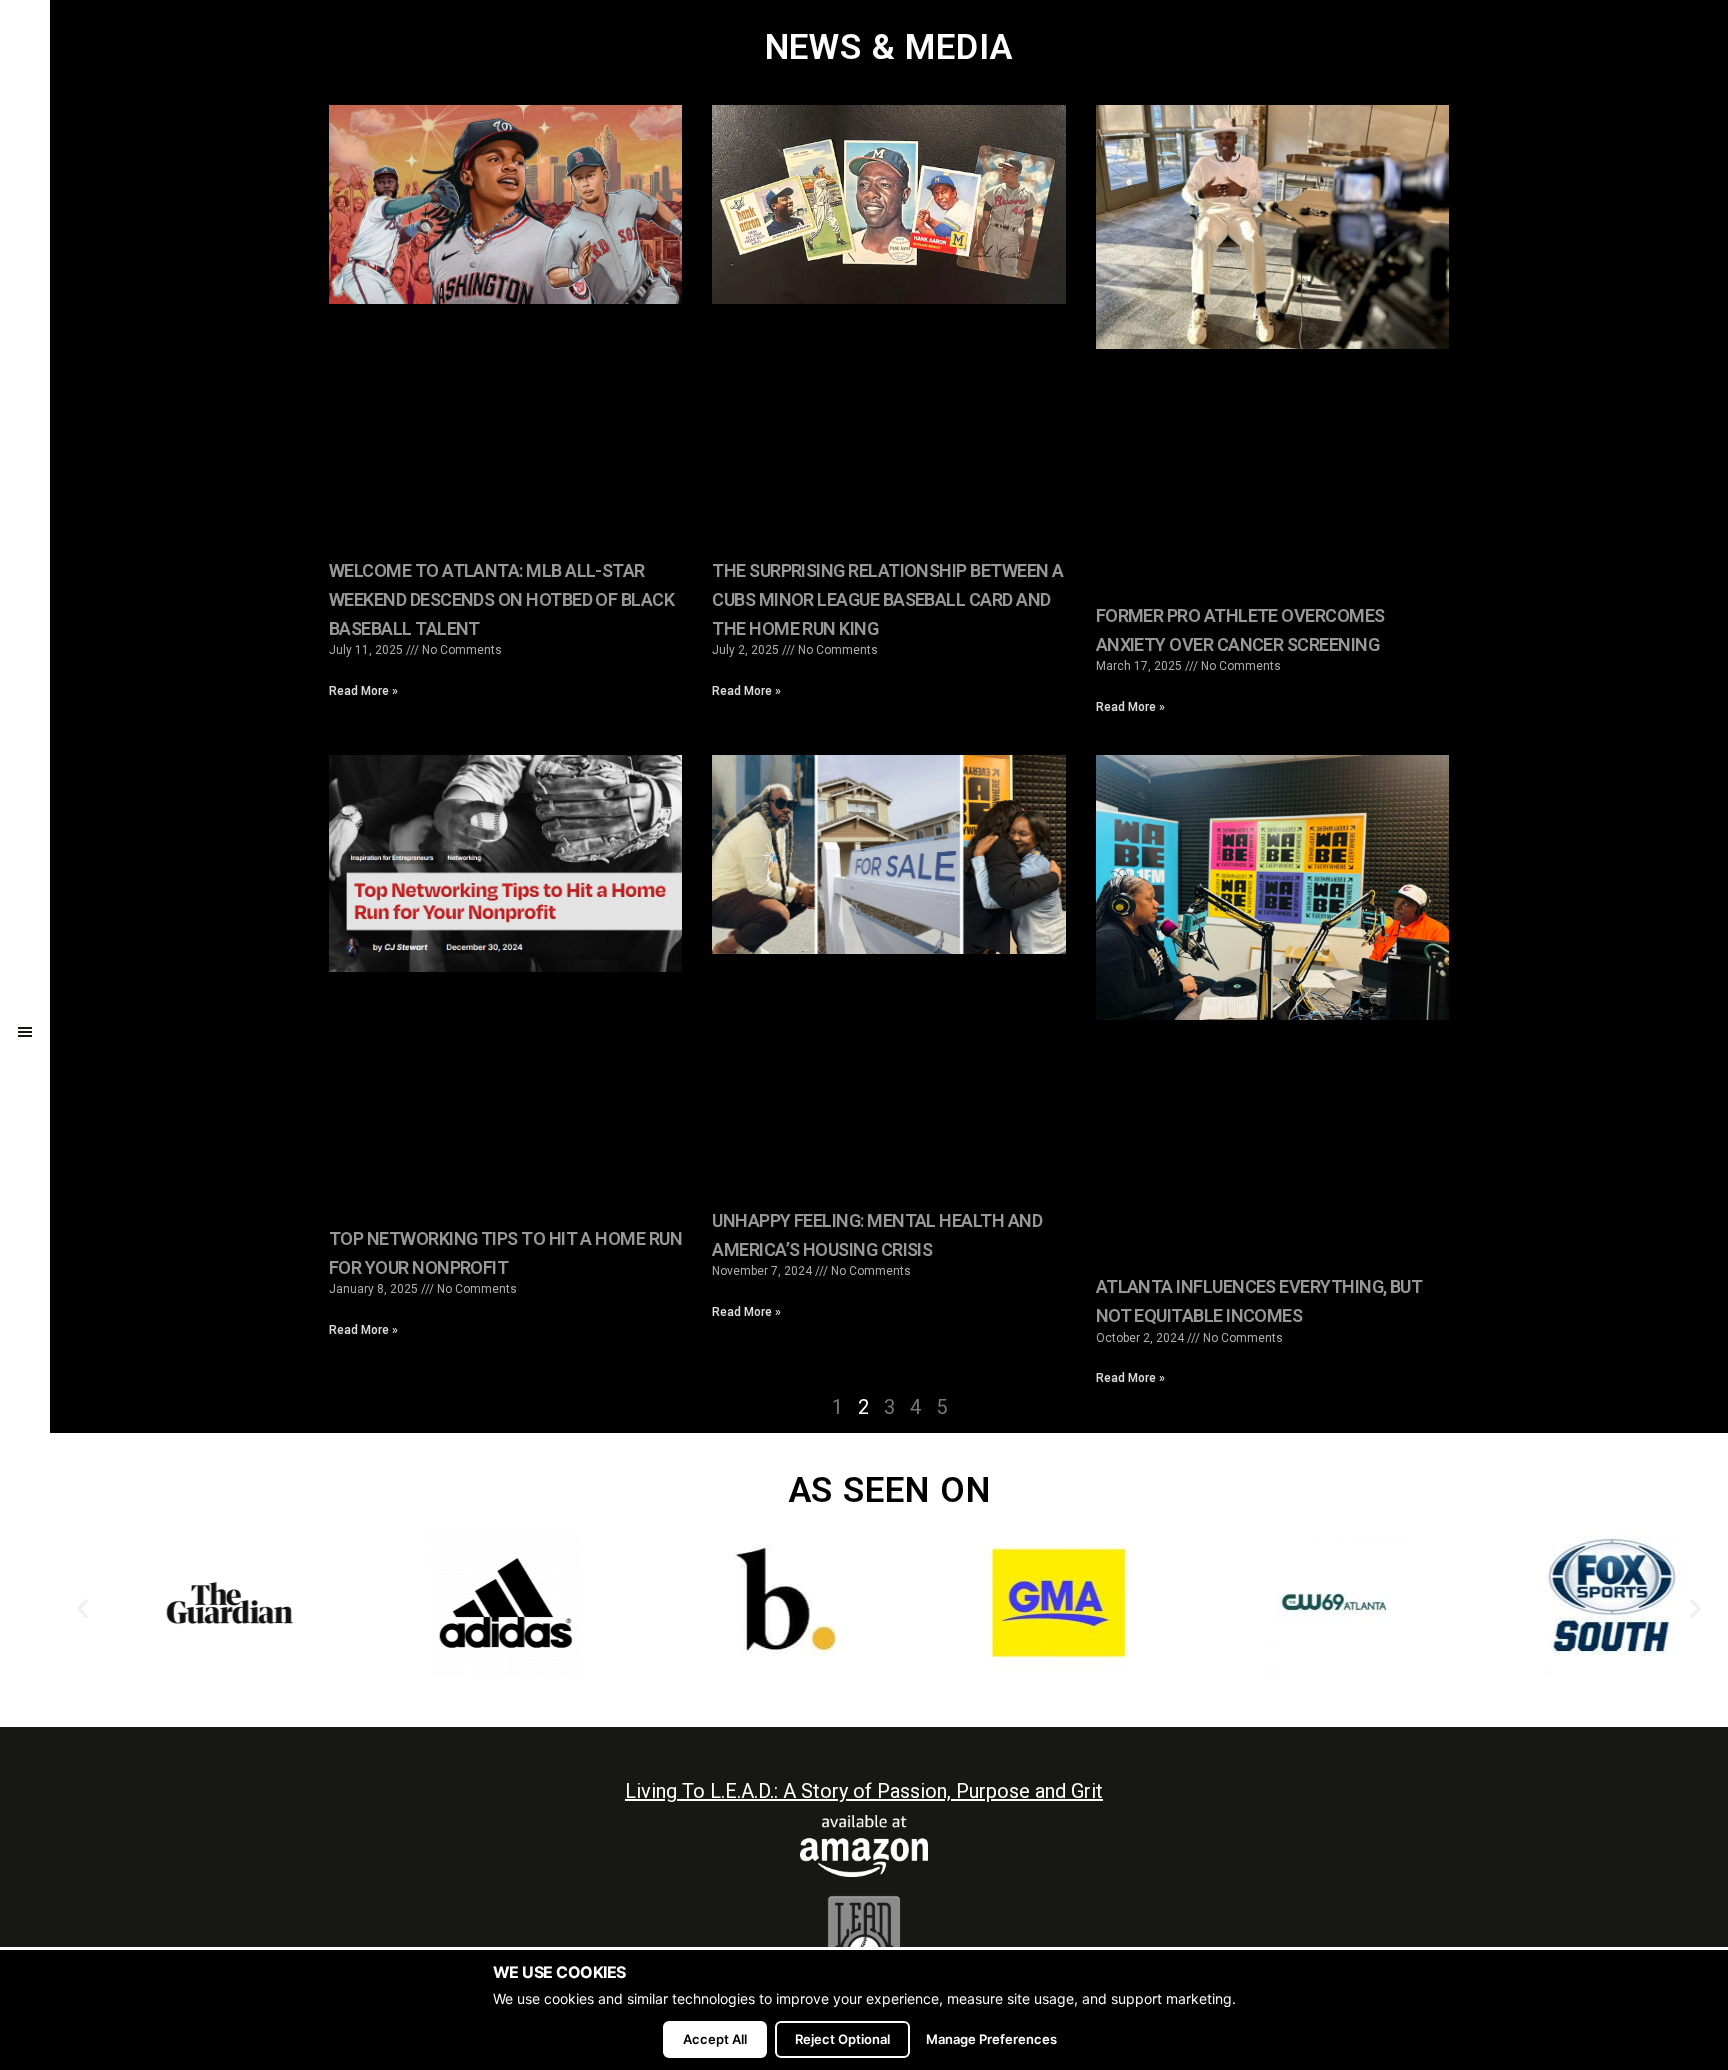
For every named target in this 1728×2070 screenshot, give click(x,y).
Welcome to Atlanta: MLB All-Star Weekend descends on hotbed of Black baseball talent (501, 599)
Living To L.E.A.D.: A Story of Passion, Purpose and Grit (864, 1791)
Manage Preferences (991, 2039)
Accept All (715, 2039)
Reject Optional (842, 2039)
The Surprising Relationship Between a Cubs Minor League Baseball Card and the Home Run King (887, 599)
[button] (82, 1607)
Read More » (363, 691)
